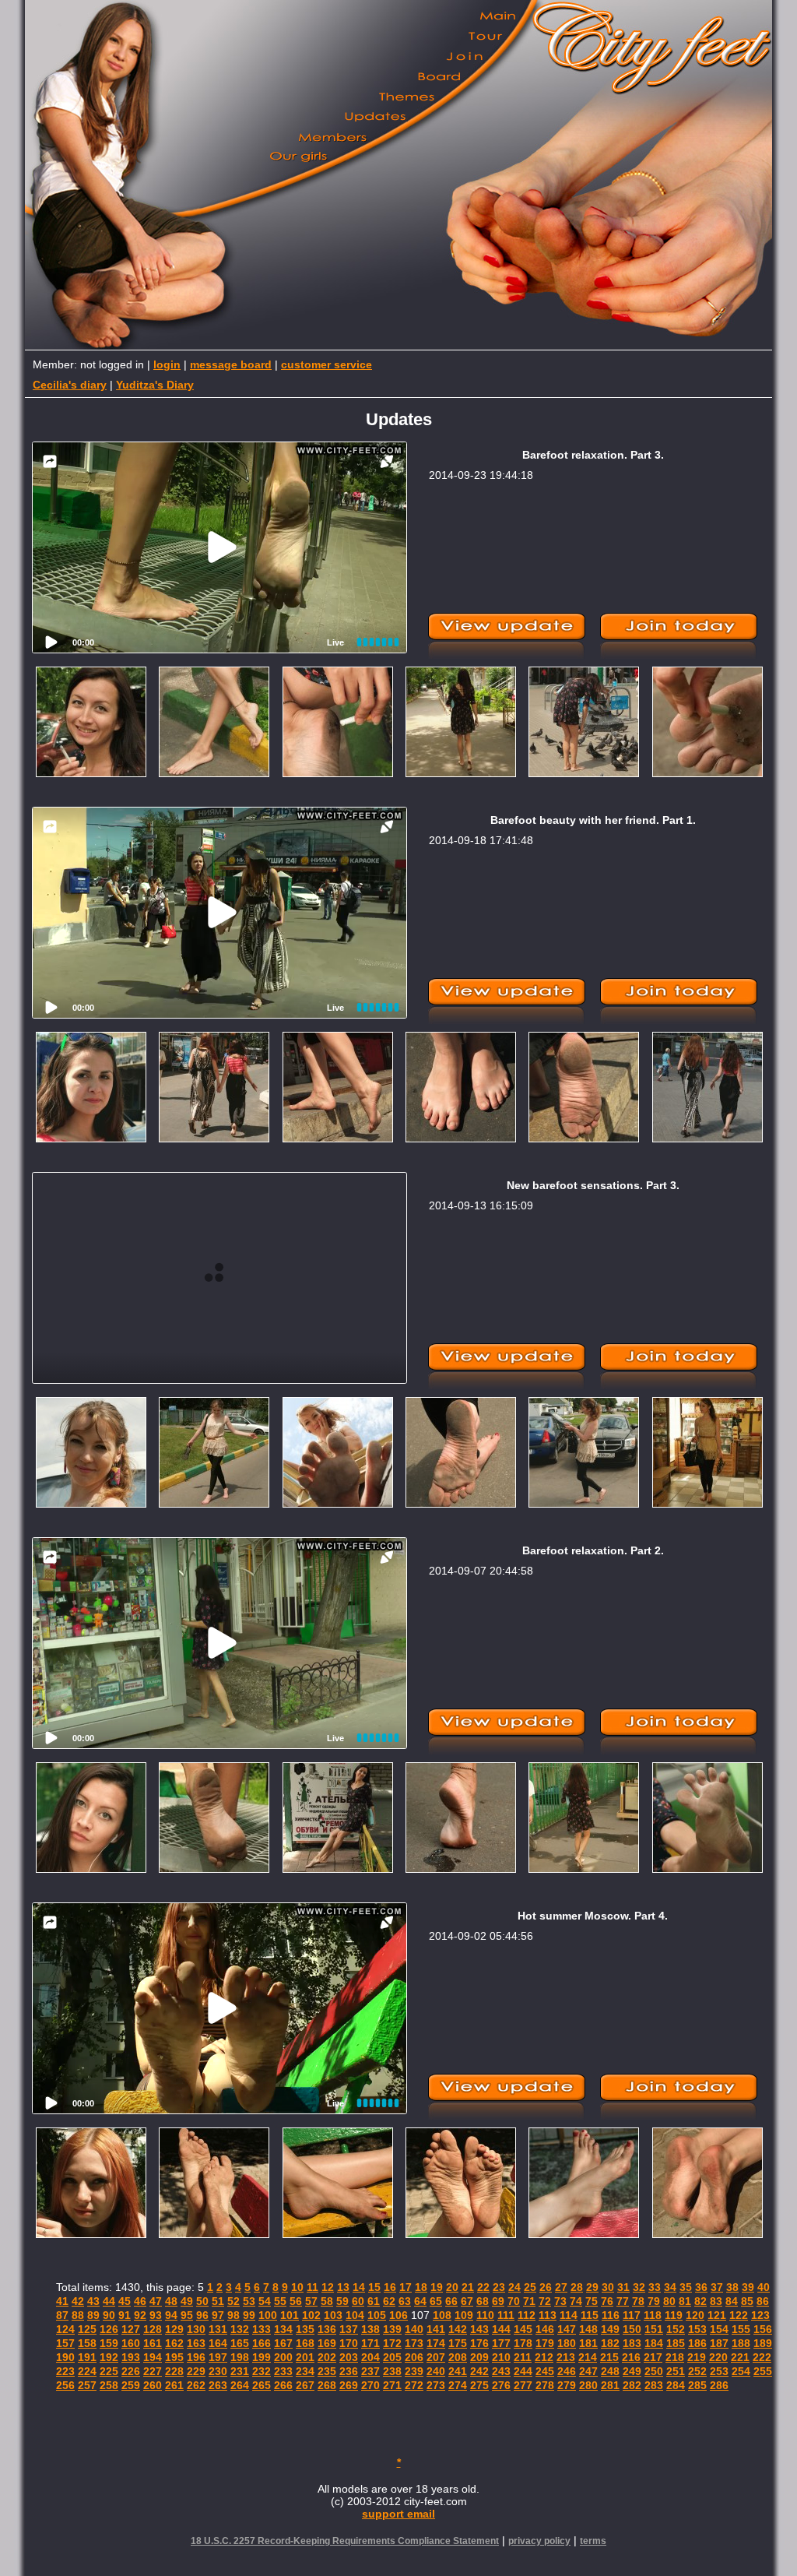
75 (592, 2301)
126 (109, 2329)
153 (697, 2329)
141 (436, 2329)
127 (131, 2329)
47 (156, 2301)
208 (458, 2357)
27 (561, 2287)
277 (523, 2385)
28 (577, 2287)
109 (464, 2315)
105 (377, 2315)
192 (109, 2357)
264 (240, 2385)
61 (374, 2301)
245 (545, 2371)
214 (588, 2357)
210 (501, 2357)
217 (653, 2357)
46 (140, 2301)
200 (283, 2357)
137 (349, 2329)
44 (109, 2301)
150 (632, 2329)
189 (763, 2343)
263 (218, 2385)
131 (218, 2329)
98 (233, 2315)
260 (153, 2385)
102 (311, 2315)
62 (389, 2301)
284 (676, 2385)
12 (328, 2287)
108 (442, 2315)
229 (196, 2371)
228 (174, 2371)
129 (174, 2329)
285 (697, 2385)
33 (655, 2287)
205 (392, 2357)
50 (202, 2301)
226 (131, 2371)
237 (370, 2371)
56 (296, 2301)
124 (65, 2329)
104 (355, 2315)
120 (695, 2315)
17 (406, 2287)
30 (608, 2287)
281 (610, 2385)
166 (262, 2343)
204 (370, 2357)
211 (523, 2357)
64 (420, 2301)
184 (654, 2343)
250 (654, 2371)
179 (545, 2343)
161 (153, 2343)
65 (436, 2301)
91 (125, 2315)
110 (485, 2315)
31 (623, 2287)
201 (305, 2357)
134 (283, 2329)
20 (452, 2287)
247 (588, 2371)
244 (523, 2371)
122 (739, 2315)
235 (327, 2371)
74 (576, 2301)
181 (588, 2343)
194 (153, 2357)
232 (262, 2371)
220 (718, 2357)
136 (327, 2329)
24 (514, 2287)
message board (231, 364)
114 (569, 2315)
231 (240, 2371)
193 (131, 2357)
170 (349, 2343)
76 (607, 2301)
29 (592, 2287)
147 (567, 2329)
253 (719, 2371)
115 (590, 2315)
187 (719, 2343)
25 (530, 2287)
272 (414, 2385)
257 (87, 2385)
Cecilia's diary (70, 385)
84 (732, 2301)
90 (109, 2315)
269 (349, 2385)
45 (125, 2301)
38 (732, 2287)
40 (764, 2287)
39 (748, 2287)
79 (654, 2301)
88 (78, 2315)
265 (262, 2385)
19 (437, 2287)
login (167, 364)
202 (327, 2357)
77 (623, 2301)
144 (501, 2329)
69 (498, 2301)
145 (523, 2329)
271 (392, 2385)
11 (312, 2287)
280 (588, 2385)
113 (548, 2315)
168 (305, 2343)
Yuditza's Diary (155, 385)
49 (187, 2301)
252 (697, 2371)
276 (501, 2385)
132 (240, 2329)
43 (93, 2301)
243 (501, 2371)
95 (187, 2315)
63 (405, 2301)
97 (218, 2315)
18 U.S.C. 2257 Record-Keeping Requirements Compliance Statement (345, 2541)
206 (414, 2357)
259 (131, 2385)
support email (398, 2514)
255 (763, 2371)
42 (78, 2301)
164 (218, 2343)
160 (131, 2343)
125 (87, 2329)
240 (436, 2371)
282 (632, 2385)
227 (153, 2371)
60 (358, 2301)
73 (560, 2301)
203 (349, 2357)
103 (333, 2315)
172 (392, 2343)
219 (697, 2357)
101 (290, 2315)
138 (370, 2329)
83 (716, 2301)
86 (763, 2301)
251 (676, 2371)
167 (283, 2343)
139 (392, 2329)
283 (654, 2385)
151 (654, 2329)
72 (545, 2301)
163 (196, 2343)
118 (653, 2315)
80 (669, 2301)
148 (588, 2329)
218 (675, 2357)
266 (283, 2385)
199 (262, 2357)
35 (686, 2287)
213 (566, 2357)
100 (268, 2315)
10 (297, 2287)
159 (109, 2343)
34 (670, 2287)
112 (527, 2315)
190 (65, 2357)
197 (218, 2357)
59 (342, 2301)
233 (283, 2371)
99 (249, 2315)
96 (202, 2315)
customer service (327, 364)
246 (567, 2371)
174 (436, 2343)
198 (240, 2357)
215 (609, 2357)
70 (514, 2301)
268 (327, 2385)
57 (311, 2301)
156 (763, 2329)
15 (374, 2287)
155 (741, 2329)
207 (436, 2357)
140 (414, 2329)
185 (676, 2343)
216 (631, 2357)
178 (523, 2343)
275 (479, 2385)
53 (249, 2301)
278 (545, 2385)
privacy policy (539, 2541)
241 (458, 2371)
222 (762, 2357)
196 (196, 2357)
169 (327, 2343)
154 (719, 2329)
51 (218, 2301)
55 (280, 2301)
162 (174, 2343)
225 (109, 2371)
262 (196, 2385)
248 (610, 2371)
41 (62, 2301)
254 (741, 2371)
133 (262, 2329)
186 (697, 2343)
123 (760, 2315)
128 (153, 2329)
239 (414, 2371)
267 (305, 2385)
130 (196, 2329)
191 (87, 2357)
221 (740, 2357)
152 (676, 2329)
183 (632, 2343)
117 (632, 2315)
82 (700, 2301)
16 (390, 2287)
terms (593, 2541)
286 (719, 2385)
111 (506, 2315)
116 (611, 2315)
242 (479, 2371)
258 (109, 2385)
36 (701, 2287)
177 (501, 2343)
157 (65, 2343)
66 (451, 2301)
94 (171, 2315)
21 (468, 2287)
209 (479, 2357)
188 (741, 2343)
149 (610, 2329)
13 (343, 2287)
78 (638, 2301)
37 (717, 2287)
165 (240, 2343)
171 (370, 2343)
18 (421, 2287)
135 (305, 2329)
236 (349, 2371)
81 (685, 2301)
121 (717, 2315)
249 (632, 2371)
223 (65, 2371)
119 (674, 2315)
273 (436, 2385)
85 (747, 2301)
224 (87, 2371)
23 (499, 2287)
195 (174, 2357)
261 (174, 2385)
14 (359, 2287)
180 (567, 2343)
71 (529, 2301)
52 (233, 2301)
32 (639, 2287)
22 (483, 2287)
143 (479, 2329)
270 (370, 2385)
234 (305, 2371)
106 (398, 2315)
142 (458, 2329)
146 (545, 2329)
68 (483, 2301)
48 (171, 2301)
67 (467, 2301)
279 (567, 2385)
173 (414, 2343)
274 (458, 2385)
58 (327, 2301)
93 (156, 2315)
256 (65, 2385)
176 (479, 2343)
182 (610, 2343)
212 (544, 2357)
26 (546, 2287)
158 (87, 2343)
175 (458, 2343)
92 (140, 2315)
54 (265, 2301)
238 (392, 2371)
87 (62, 2315)
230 (218, 2371)
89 (93, 2315)
